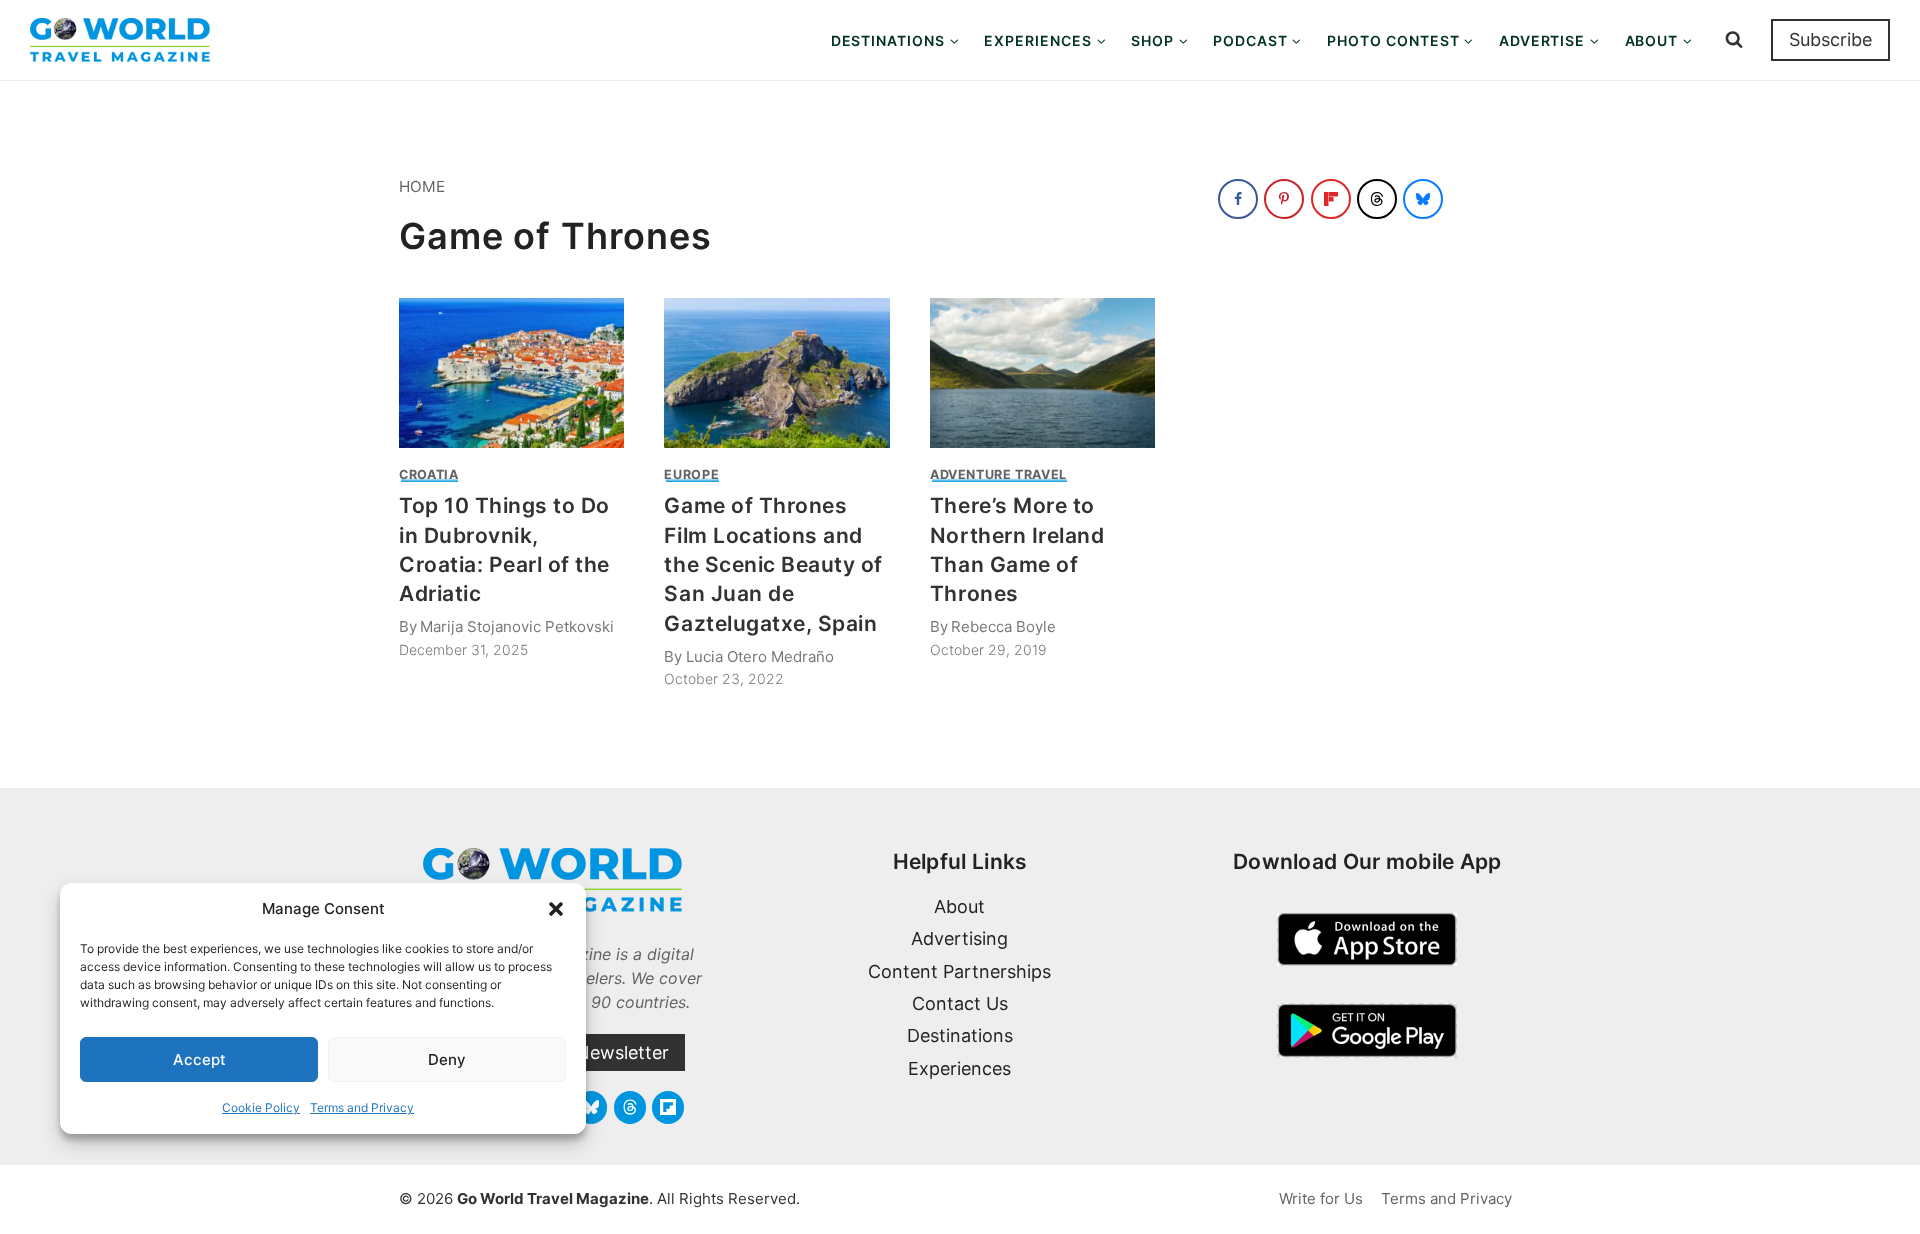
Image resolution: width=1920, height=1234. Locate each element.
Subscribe (1830, 39)
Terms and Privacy (362, 1107)
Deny (447, 1059)
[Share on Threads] (1377, 199)
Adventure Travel (998, 474)
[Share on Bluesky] (1423, 199)
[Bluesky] (591, 1107)
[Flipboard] (668, 1107)
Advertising (959, 938)
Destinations (960, 1035)
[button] (556, 909)
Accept (199, 1059)
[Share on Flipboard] (1331, 199)
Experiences (959, 1068)
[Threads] (630, 1107)
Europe (691, 474)
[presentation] (511, 373)
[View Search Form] (1734, 40)
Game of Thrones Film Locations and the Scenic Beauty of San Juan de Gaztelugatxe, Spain (773, 564)
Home (422, 186)
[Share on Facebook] (1238, 199)
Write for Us (1321, 1198)
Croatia (428, 474)
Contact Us (960, 1003)
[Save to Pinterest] (1284, 199)
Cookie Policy (261, 1107)
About (959, 906)
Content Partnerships (959, 971)
